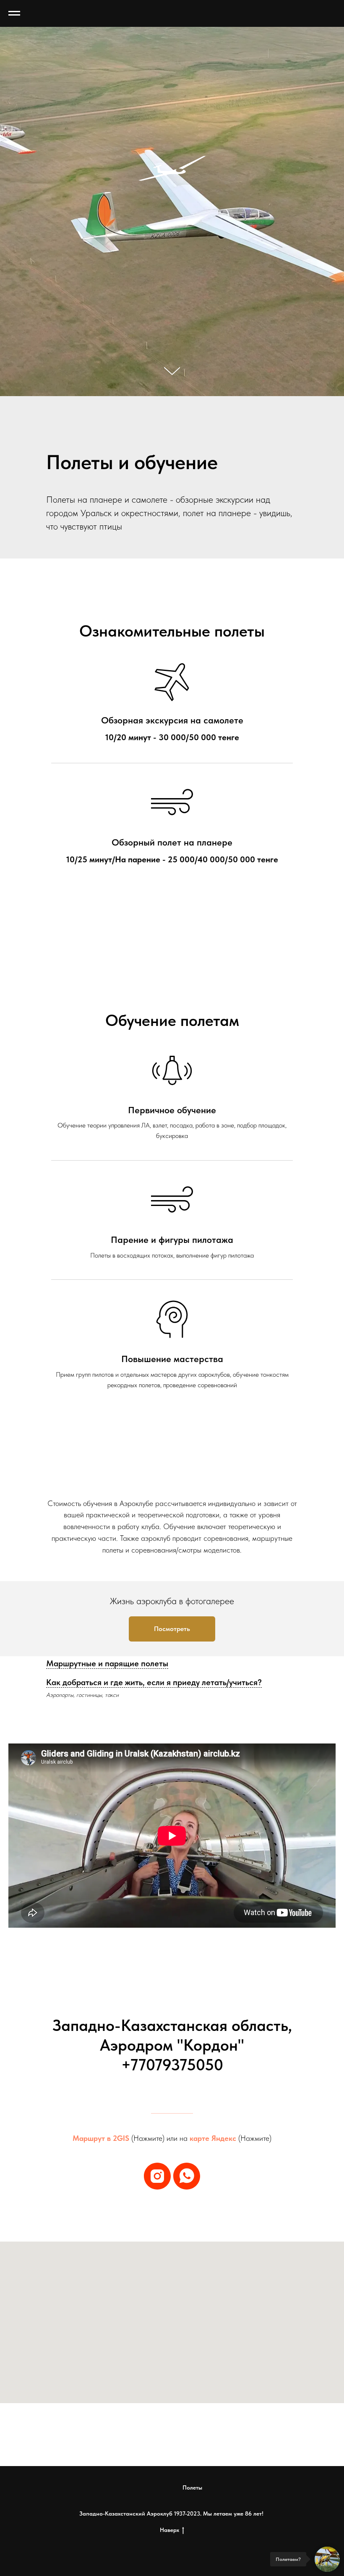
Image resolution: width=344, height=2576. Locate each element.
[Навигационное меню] (14, 13)
